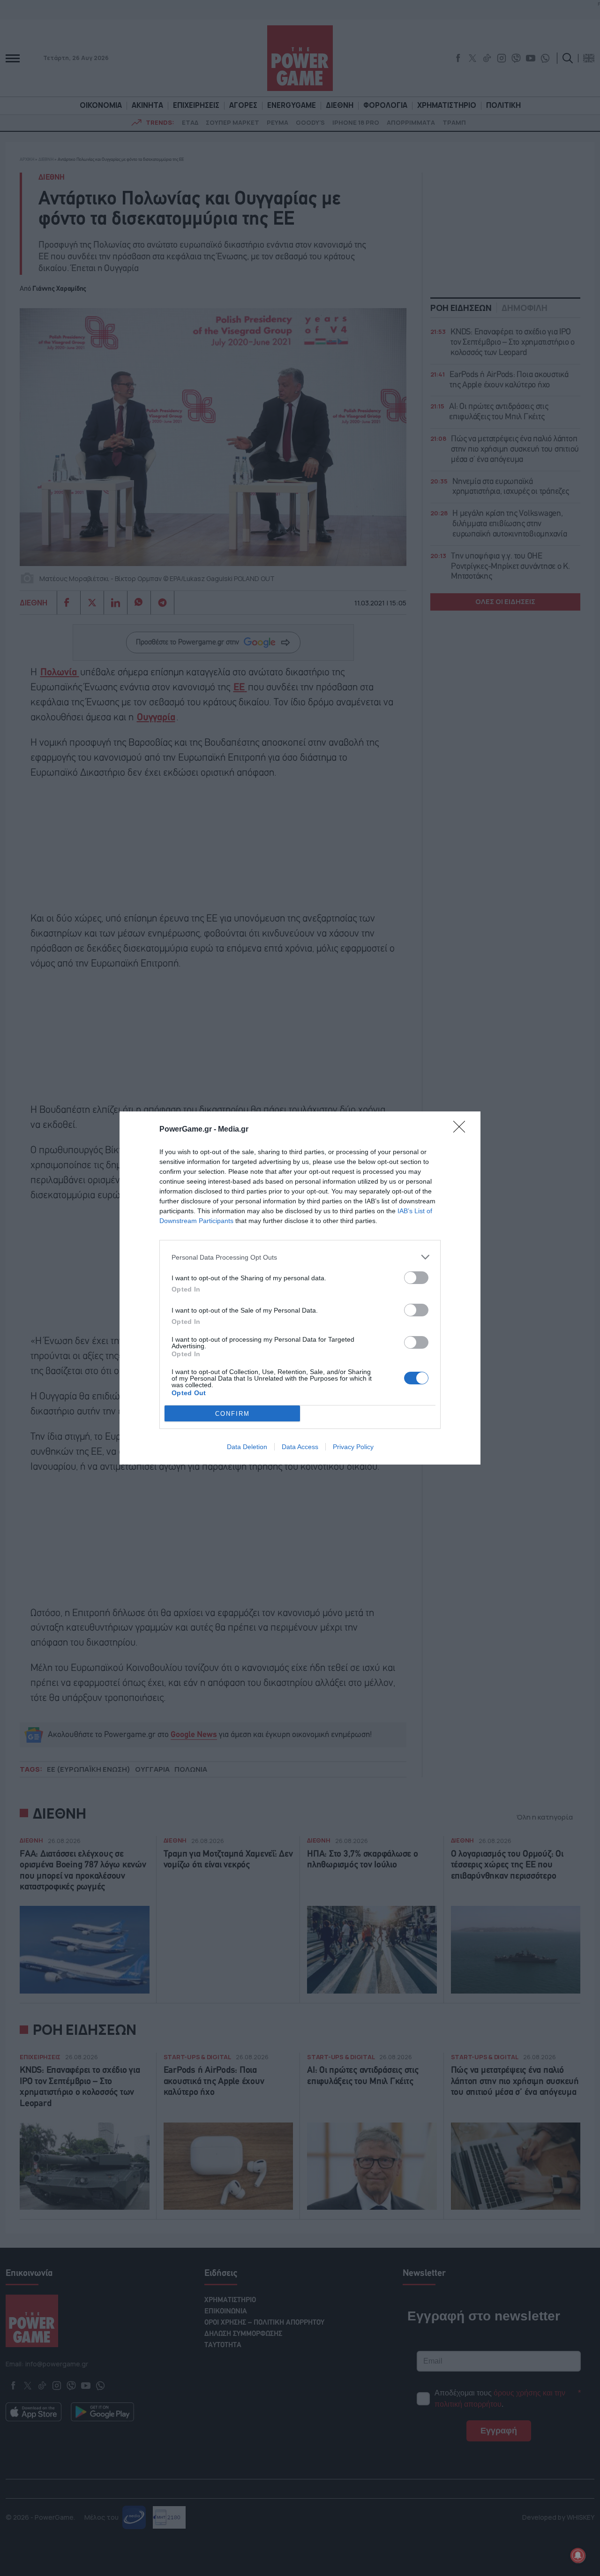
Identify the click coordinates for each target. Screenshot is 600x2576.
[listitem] (300, 1257)
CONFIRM (232, 1414)
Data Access (300, 1447)
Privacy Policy (353, 1447)
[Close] (462, 1130)
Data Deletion (247, 1447)
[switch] (416, 1278)
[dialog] (300, 1288)
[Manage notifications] (578, 2555)
